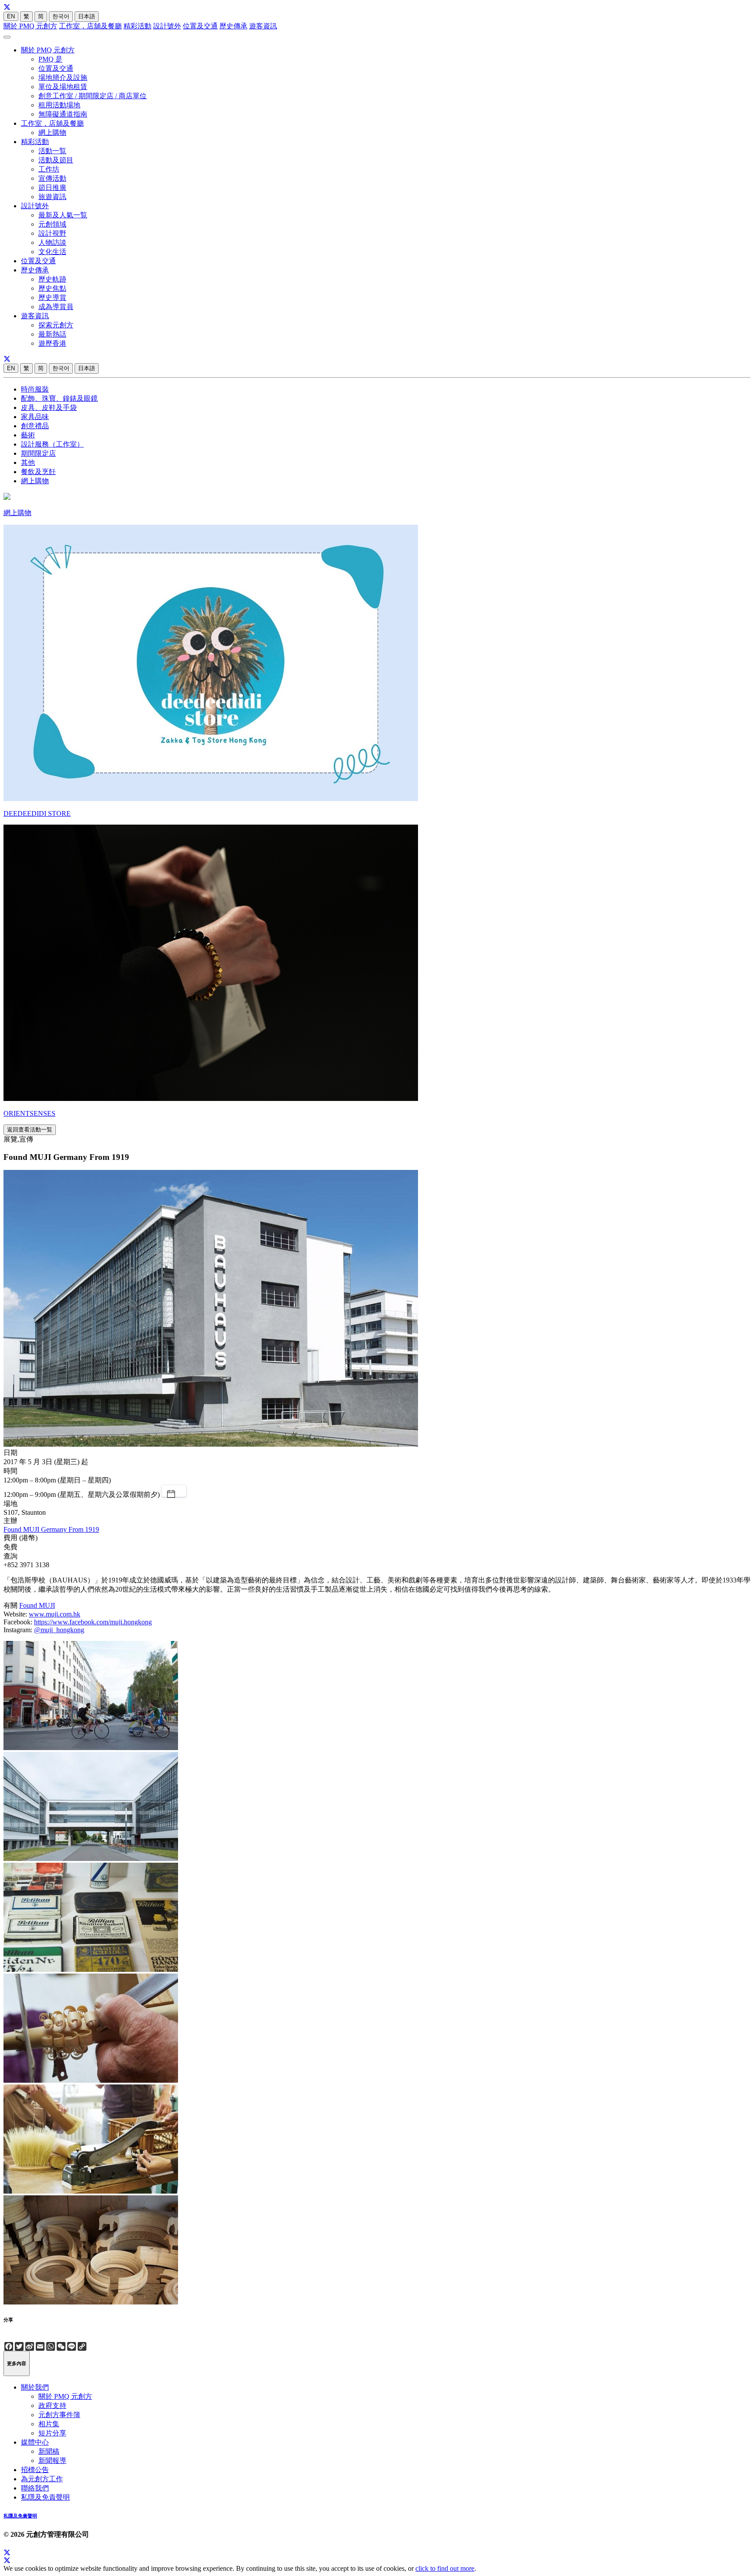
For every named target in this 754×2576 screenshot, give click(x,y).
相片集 (49, 2424)
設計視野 (52, 233)
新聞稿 (49, 2451)
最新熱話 (52, 334)
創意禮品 (35, 426)
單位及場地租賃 (63, 87)
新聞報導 (52, 2461)
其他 (28, 463)
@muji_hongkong (59, 1630)
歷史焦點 (52, 288)
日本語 (87, 16)
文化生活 (52, 252)
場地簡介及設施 (63, 77)
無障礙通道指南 (63, 114)
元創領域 (52, 224)
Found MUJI (37, 1605)
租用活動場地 (59, 105)
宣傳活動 (52, 178)
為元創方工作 (42, 2479)
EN (11, 16)
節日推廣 (52, 187)
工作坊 (49, 169)
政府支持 (52, 2406)
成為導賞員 (56, 307)
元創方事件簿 (59, 2415)
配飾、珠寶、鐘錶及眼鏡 (59, 398)
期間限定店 (38, 453)
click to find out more (445, 2568)
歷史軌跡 (52, 279)
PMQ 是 (50, 59)
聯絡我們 (35, 2488)
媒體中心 (35, 2442)
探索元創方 (56, 325)
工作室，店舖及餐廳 (90, 26)
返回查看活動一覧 (30, 1130)
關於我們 (35, 2387)
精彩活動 (137, 26)
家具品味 (35, 417)
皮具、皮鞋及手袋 (49, 408)
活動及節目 (56, 160)
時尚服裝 (35, 389)
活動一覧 (52, 151)
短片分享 (52, 2433)
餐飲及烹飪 (38, 472)
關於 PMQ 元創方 (30, 26)
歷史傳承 (233, 26)
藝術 (28, 435)
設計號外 (167, 26)
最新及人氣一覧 (63, 215)
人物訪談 (52, 242)
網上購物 (52, 132)
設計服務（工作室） (52, 444)
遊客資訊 (263, 26)
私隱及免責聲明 (45, 2497)
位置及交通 (200, 26)
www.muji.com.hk (55, 1614)
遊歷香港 (52, 343)
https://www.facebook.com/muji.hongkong (93, 1622)
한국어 (61, 16)
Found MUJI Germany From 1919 (51, 1529)
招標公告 (35, 2470)
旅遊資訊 (52, 197)
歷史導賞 (52, 297)
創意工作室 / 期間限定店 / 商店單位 (93, 96)
